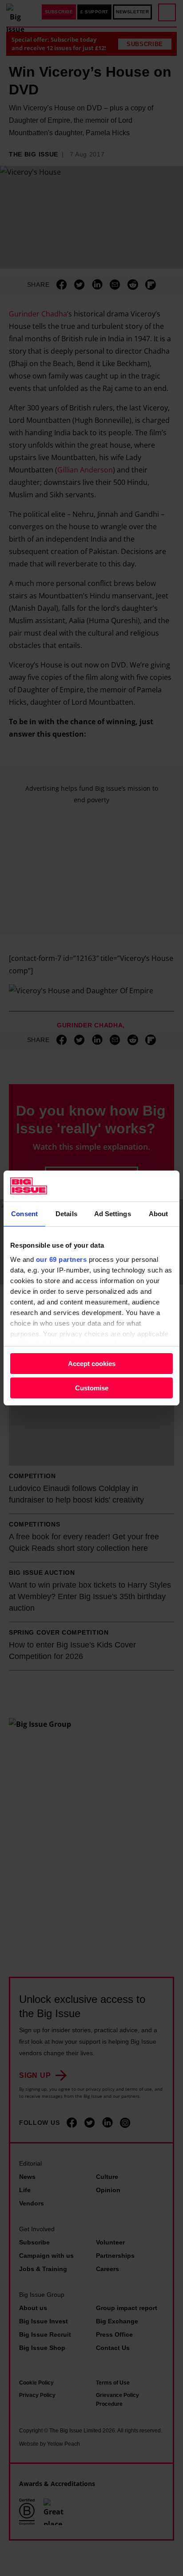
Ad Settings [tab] (113, 1214)
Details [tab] (66, 1214)
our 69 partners (62, 1259)
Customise (92, 1388)
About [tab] (159, 1214)
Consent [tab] (24, 1214)
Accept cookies (92, 1364)
